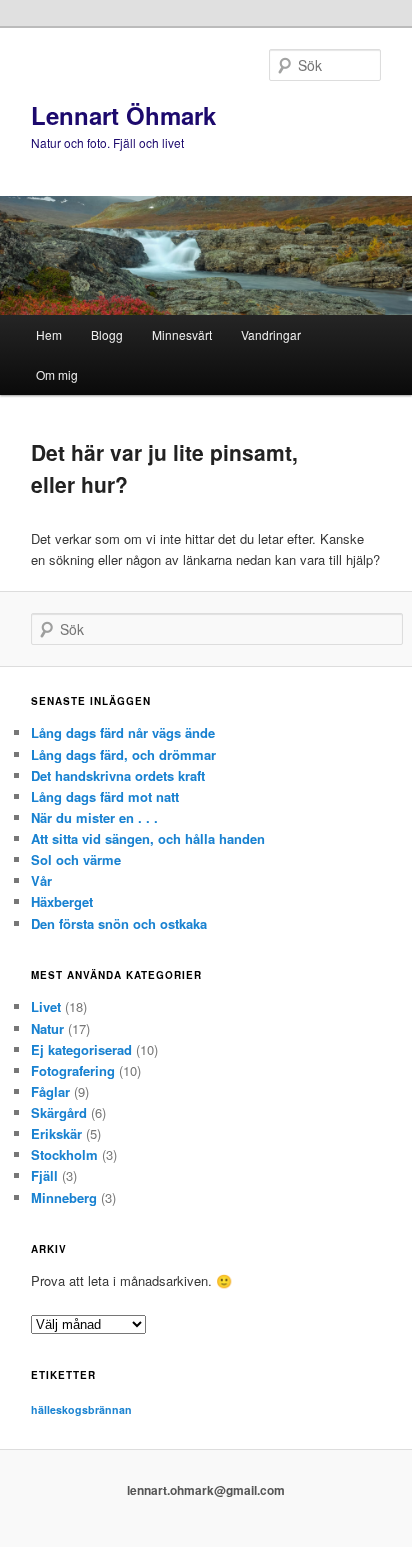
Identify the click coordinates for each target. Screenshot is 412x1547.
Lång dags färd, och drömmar (123, 754)
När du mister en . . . (94, 817)
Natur (47, 1028)
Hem (49, 334)
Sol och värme (76, 859)
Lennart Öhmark (123, 115)
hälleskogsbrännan (81, 1409)
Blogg (107, 334)
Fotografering (73, 1070)
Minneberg (64, 1197)
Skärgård (59, 1112)
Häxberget (62, 901)
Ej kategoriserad (81, 1049)
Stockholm (64, 1154)
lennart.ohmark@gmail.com (206, 1490)
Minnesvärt (182, 334)
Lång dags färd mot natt (105, 796)
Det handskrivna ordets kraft (118, 775)
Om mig (57, 374)
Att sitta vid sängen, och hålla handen (148, 838)
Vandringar (271, 334)
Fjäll (44, 1175)
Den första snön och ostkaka (119, 923)
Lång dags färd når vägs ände (123, 732)
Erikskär (56, 1133)
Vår (41, 880)
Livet (46, 1006)
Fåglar (50, 1091)
